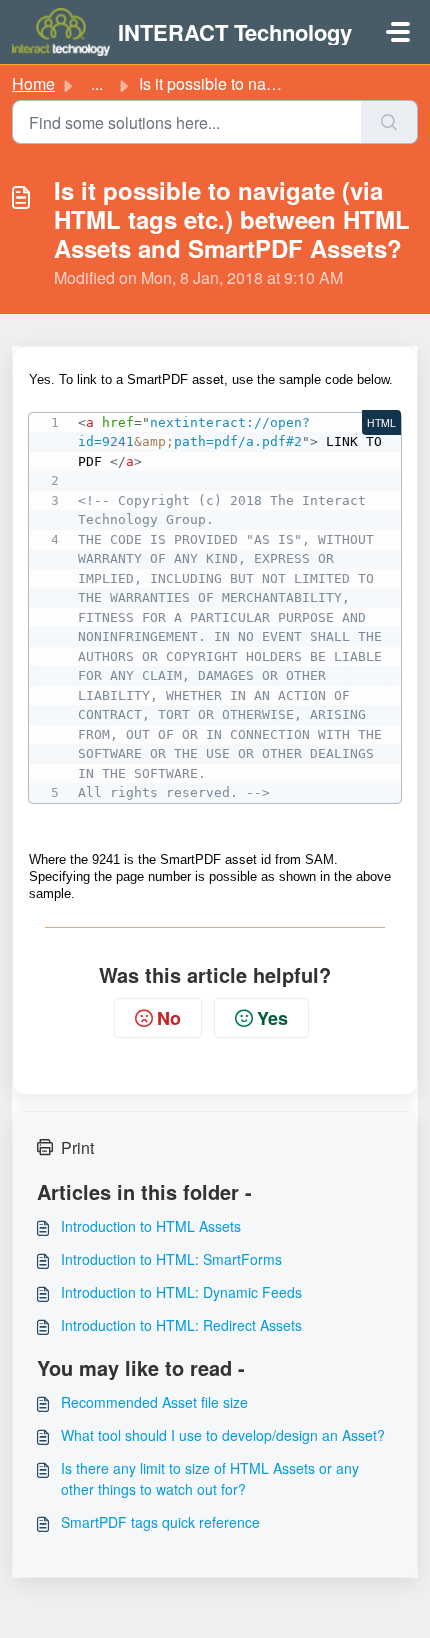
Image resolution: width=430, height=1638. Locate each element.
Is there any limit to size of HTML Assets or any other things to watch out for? (210, 1478)
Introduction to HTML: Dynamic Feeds (181, 1292)
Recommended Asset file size (154, 1402)
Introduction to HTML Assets (151, 1226)
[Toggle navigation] (398, 32)
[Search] (389, 122)
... (97, 83)
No (169, 1018)
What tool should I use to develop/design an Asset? (223, 1435)
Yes (272, 1018)
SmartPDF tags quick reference (160, 1522)
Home (33, 83)
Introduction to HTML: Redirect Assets (181, 1325)
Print (77, 1147)
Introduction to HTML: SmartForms (171, 1259)
